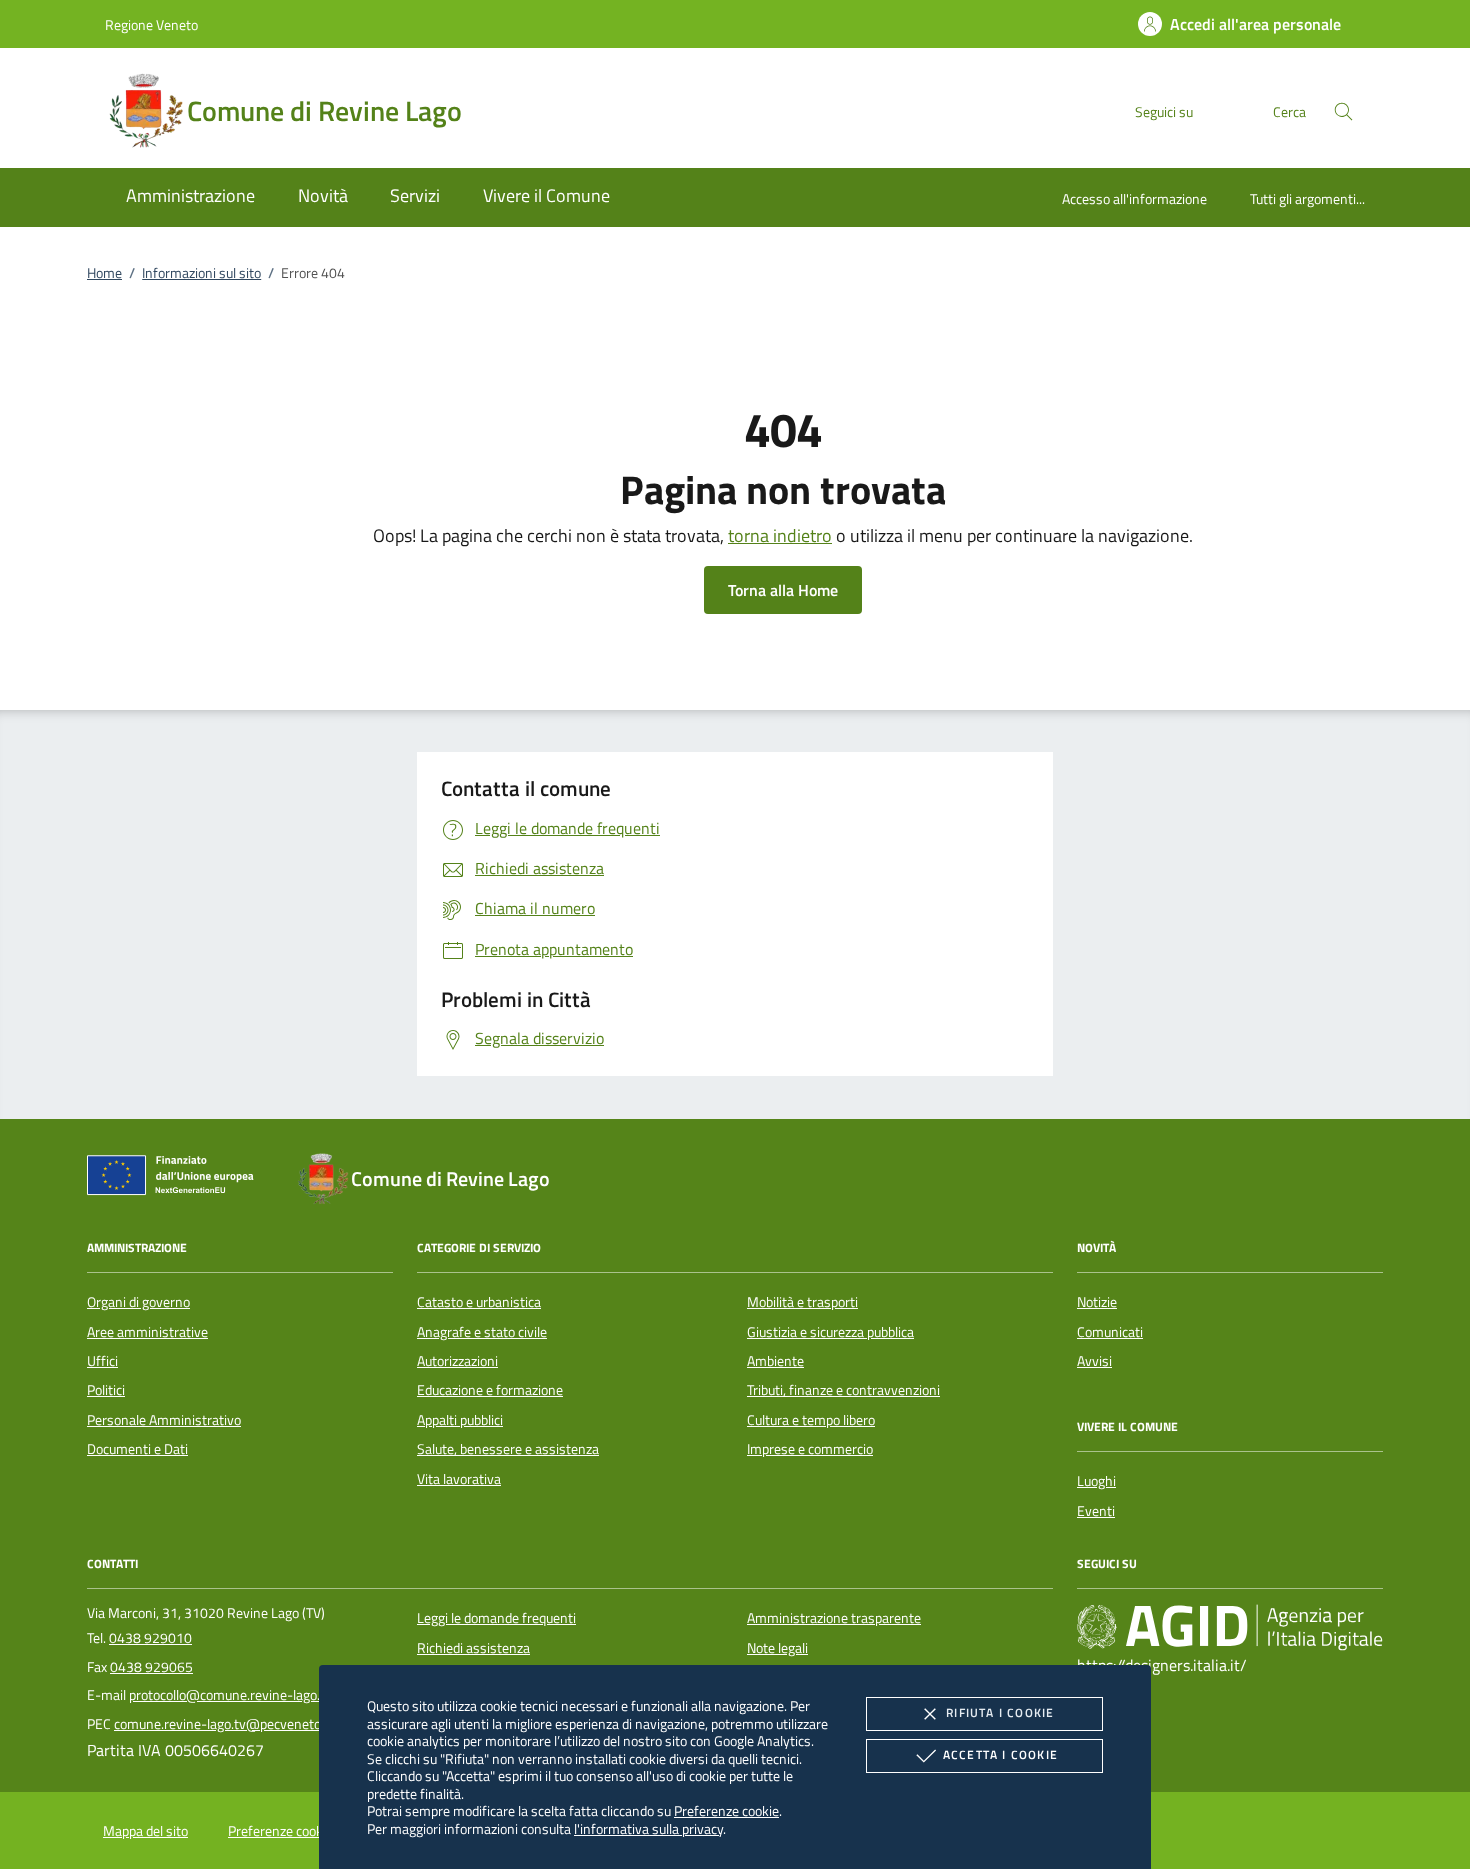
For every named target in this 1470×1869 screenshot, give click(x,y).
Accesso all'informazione (1134, 198)
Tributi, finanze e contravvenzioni (843, 1390)
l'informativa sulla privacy (648, 1828)
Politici (106, 1390)
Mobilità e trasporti (802, 1302)
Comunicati (1110, 1332)
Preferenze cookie (726, 1810)
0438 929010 (150, 1638)
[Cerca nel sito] (1343, 111)
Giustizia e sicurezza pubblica (830, 1332)
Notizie (1097, 1302)
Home (104, 273)
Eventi (1096, 1511)
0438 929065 (151, 1667)
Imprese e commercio (810, 1449)
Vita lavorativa (459, 1479)
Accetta (1000, 1754)
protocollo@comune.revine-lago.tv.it (236, 1695)
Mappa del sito (145, 1831)
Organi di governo (138, 1302)
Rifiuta (1000, 1712)
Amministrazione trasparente (834, 1618)
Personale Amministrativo (164, 1420)
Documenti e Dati (137, 1449)
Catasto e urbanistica (479, 1302)
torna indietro (780, 535)
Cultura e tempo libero (811, 1420)
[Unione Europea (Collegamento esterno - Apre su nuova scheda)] (176, 1179)
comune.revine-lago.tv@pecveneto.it (223, 1724)
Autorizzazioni (457, 1361)
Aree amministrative (147, 1332)
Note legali (777, 1648)
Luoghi (1096, 1481)
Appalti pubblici (460, 1420)
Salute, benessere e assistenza (508, 1449)
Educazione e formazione (490, 1390)
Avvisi (1094, 1361)
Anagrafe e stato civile (482, 1332)
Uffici (102, 1361)
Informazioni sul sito (201, 273)
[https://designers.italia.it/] (1230, 1627)
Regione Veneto (151, 24)
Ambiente (775, 1361)
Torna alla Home (783, 590)
